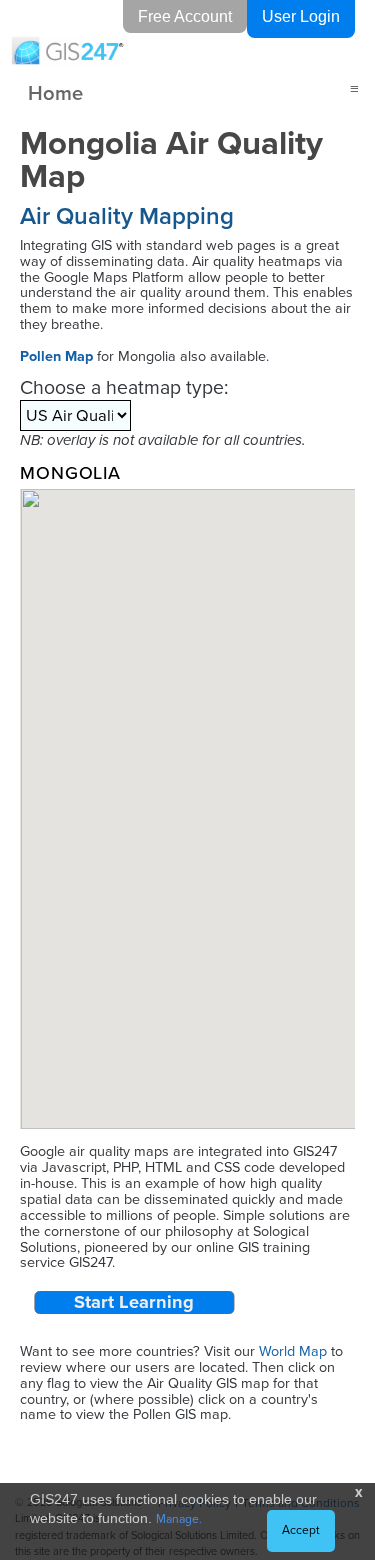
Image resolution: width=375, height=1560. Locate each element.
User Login (301, 16)
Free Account (185, 16)
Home (55, 92)
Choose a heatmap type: (124, 387)
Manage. (179, 1519)
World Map (293, 1351)
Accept (301, 1530)
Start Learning (134, 1302)
